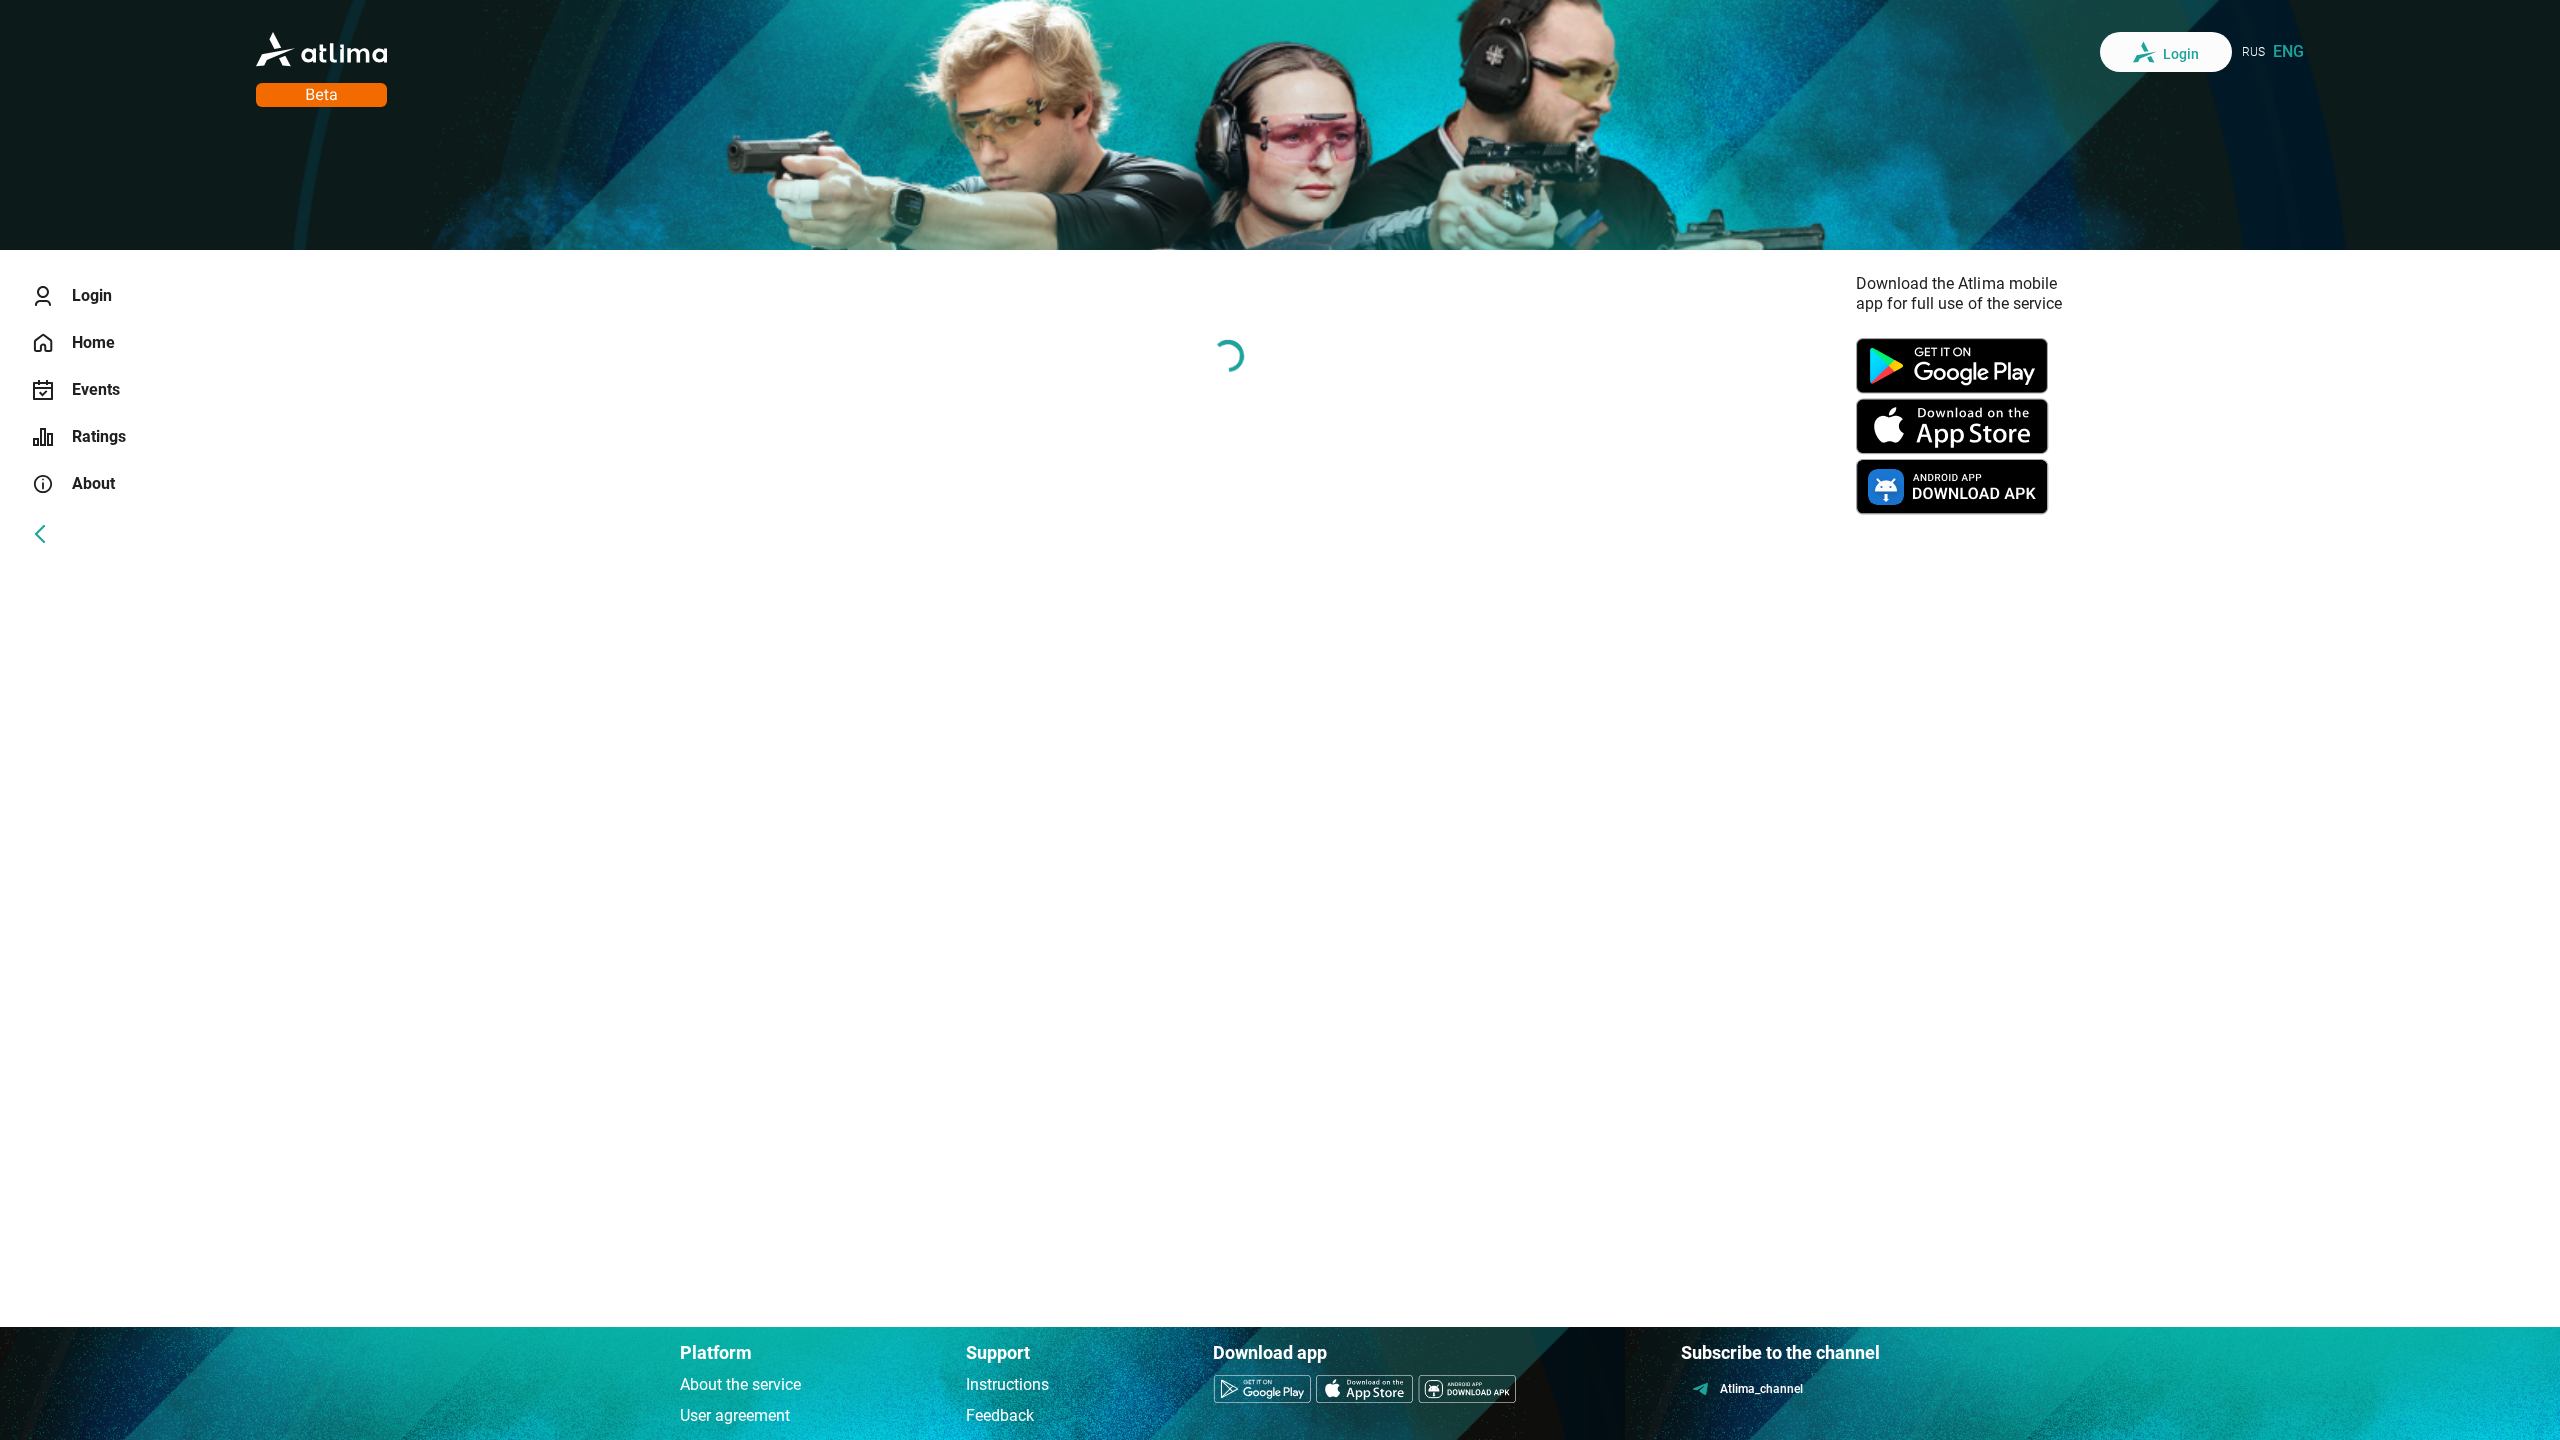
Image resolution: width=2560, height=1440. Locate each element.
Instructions (1007, 1384)
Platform (716, 1352)
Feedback (1000, 1415)
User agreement (735, 1415)
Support (998, 1352)
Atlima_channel (1761, 1389)
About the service (740, 1384)
